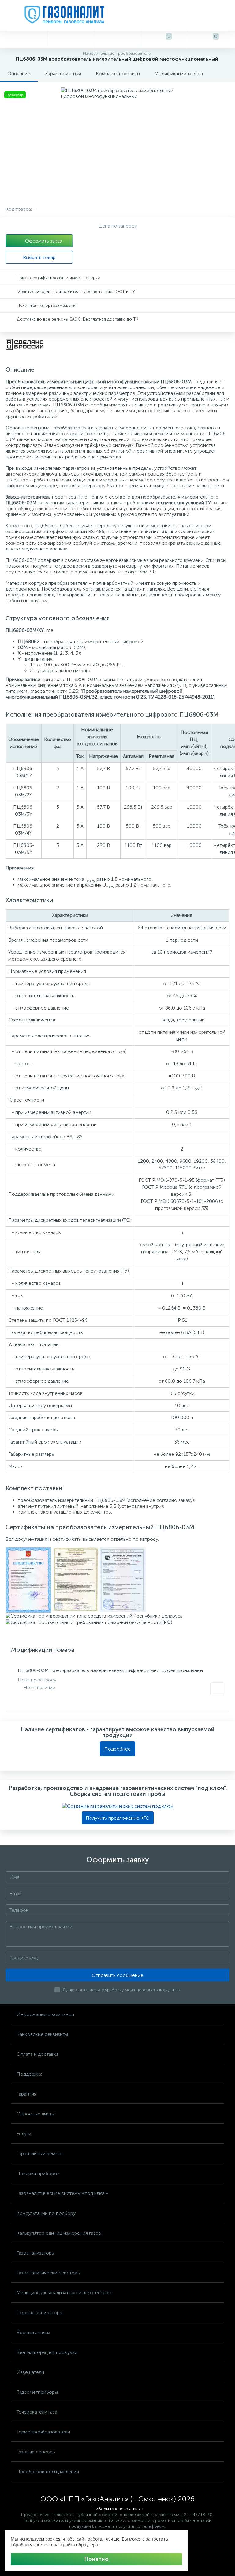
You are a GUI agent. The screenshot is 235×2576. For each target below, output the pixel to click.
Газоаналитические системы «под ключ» (62, 2193)
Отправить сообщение (117, 1975)
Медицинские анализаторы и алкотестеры (64, 2293)
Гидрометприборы (37, 2392)
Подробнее (117, 1749)
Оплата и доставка (37, 2054)
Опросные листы (36, 2114)
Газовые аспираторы (40, 2313)
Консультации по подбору (46, 2213)
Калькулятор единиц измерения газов (59, 2233)
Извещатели (30, 2372)
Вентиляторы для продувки (47, 2352)
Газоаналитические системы (49, 2273)
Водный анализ (33, 2332)
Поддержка (30, 2074)
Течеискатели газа (37, 2412)
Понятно (96, 2559)
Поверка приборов (38, 2173)
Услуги (24, 2134)
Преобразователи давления (48, 2472)
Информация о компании (45, 2014)
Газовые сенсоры (36, 2452)
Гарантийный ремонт (40, 2153)
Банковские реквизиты (42, 2034)
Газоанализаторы (36, 2253)
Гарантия (26, 2094)
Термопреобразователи (43, 2432)
